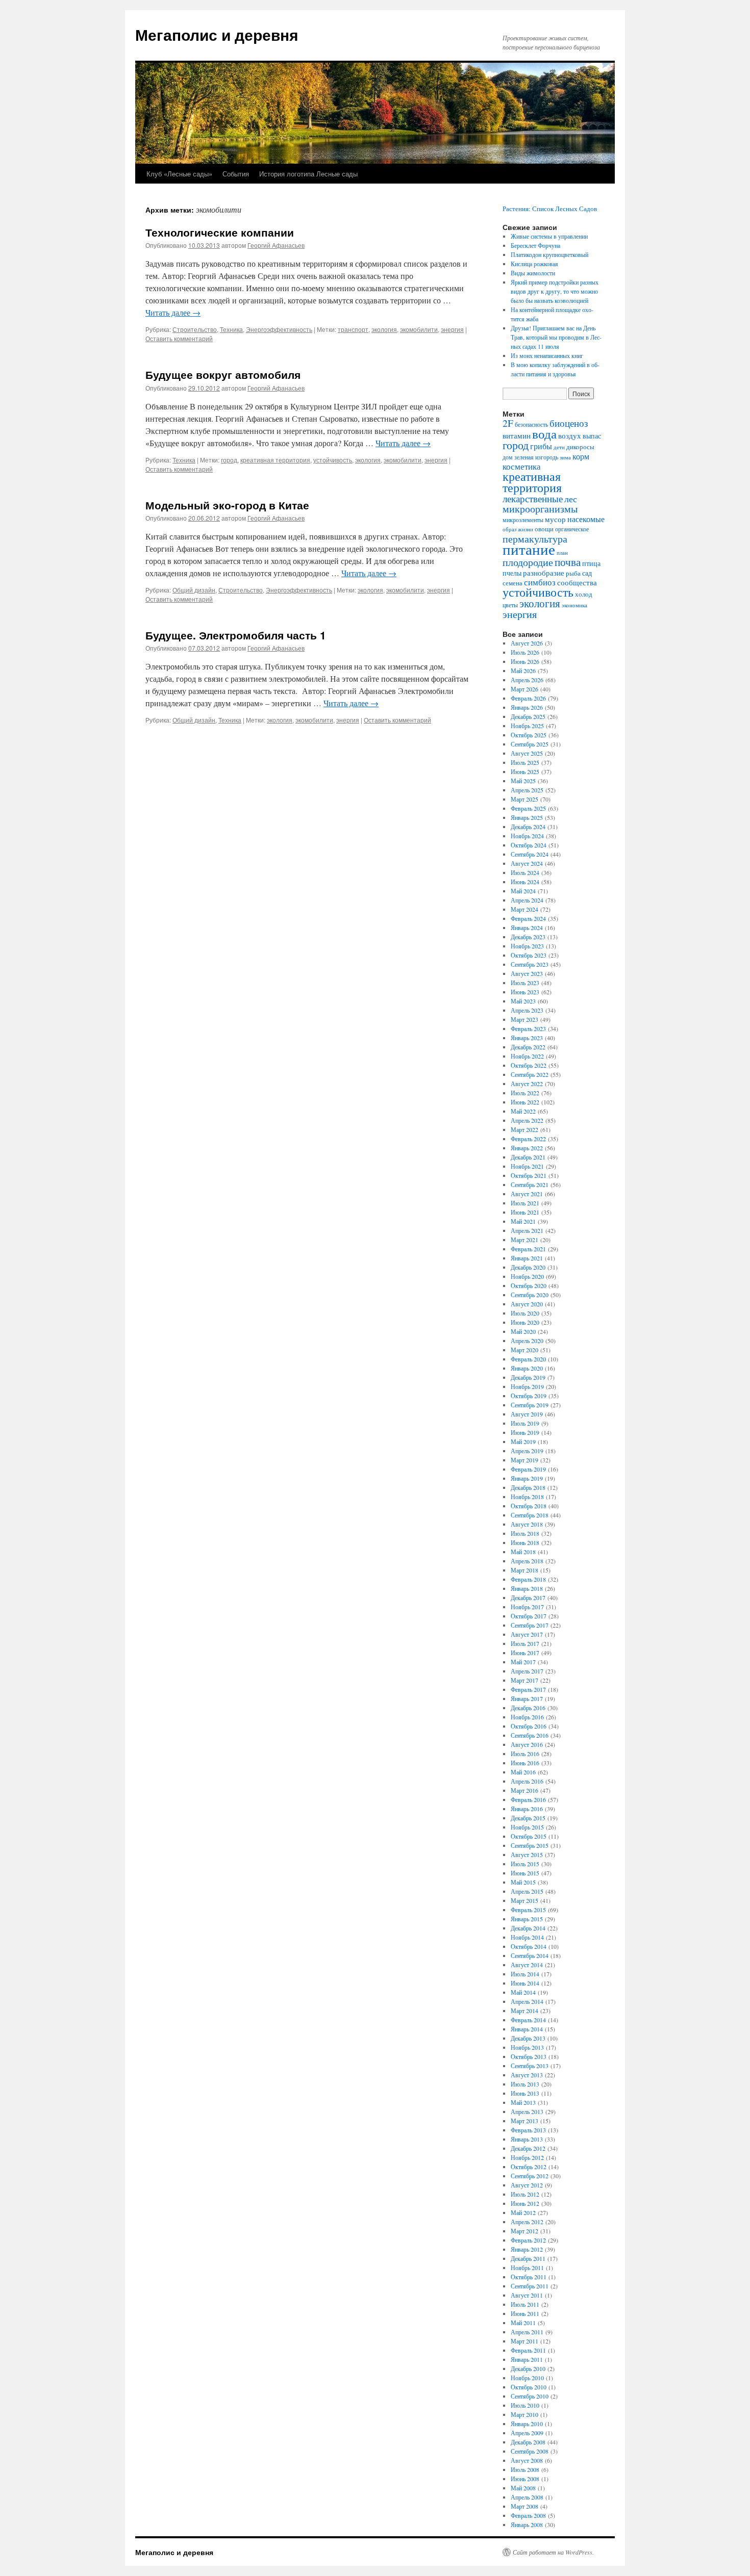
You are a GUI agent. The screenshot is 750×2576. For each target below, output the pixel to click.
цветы (510, 605)
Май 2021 (523, 1221)
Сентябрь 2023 (530, 964)
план (562, 553)
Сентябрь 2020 (530, 1295)
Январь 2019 (527, 1478)
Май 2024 (523, 891)
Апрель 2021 (527, 1230)
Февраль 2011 (528, 2350)
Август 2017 (527, 1634)
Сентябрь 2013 (530, 2066)
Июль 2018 (525, 1533)
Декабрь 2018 (528, 1487)
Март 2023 (524, 1019)
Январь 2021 (527, 1258)
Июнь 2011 (525, 2313)
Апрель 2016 (527, 1781)
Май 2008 (523, 2488)
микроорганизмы (540, 509)
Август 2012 (527, 2185)
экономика (574, 605)
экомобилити (419, 329)
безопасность (531, 424)
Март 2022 (524, 1129)
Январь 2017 (527, 1698)
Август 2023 (527, 973)
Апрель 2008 (527, 2497)
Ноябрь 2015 (527, 1827)
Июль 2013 (525, 2084)
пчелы (512, 573)
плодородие (528, 562)
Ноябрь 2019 (527, 1386)
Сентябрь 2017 (530, 1625)
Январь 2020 (527, 1368)
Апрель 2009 (527, 2433)
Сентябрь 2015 (530, 1845)
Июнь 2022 (525, 1102)
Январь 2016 (527, 1809)
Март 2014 (524, 2011)
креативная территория (275, 460)
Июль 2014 (525, 1974)
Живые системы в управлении (549, 236)
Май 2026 (523, 671)
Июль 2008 (525, 2469)
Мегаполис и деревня (217, 34)
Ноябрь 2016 (527, 1717)
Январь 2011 (527, 2359)
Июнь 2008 (525, 2479)
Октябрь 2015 (529, 1836)
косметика (522, 467)
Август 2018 (527, 1524)
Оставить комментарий (179, 338)
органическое (572, 529)
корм (581, 456)
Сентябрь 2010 (530, 2396)
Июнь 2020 (525, 1322)
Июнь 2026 (525, 661)
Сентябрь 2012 (530, 2176)
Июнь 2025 (525, 771)
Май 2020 (523, 1331)
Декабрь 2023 (528, 937)
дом (508, 457)
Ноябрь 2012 (527, 2157)
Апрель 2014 (527, 2001)
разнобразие (544, 573)
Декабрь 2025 (528, 716)
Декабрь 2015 (528, 1818)
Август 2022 (527, 1084)
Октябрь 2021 (529, 1175)
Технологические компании (220, 232)
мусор (555, 519)
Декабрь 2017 (528, 1598)
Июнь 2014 (525, 1983)
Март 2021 (524, 1240)
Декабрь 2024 (528, 827)
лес (571, 499)
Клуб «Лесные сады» (179, 174)
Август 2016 (527, 1744)
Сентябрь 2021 (530, 1184)
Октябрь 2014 (529, 1946)
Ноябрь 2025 (527, 726)
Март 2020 (524, 1350)
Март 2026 (524, 689)
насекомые (586, 519)
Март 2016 (524, 1790)
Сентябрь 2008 (530, 2451)
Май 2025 (523, 781)
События (236, 174)
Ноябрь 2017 (527, 1607)
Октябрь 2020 (529, 1285)
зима (565, 457)
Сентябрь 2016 (530, 1735)
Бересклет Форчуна (535, 245)
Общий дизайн (194, 590)
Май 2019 (523, 1441)
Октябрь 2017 (529, 1616)
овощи (544, 529)
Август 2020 (527, 1304)
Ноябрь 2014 (527, 1937)
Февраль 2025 (528, 808)
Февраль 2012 (528, 2240)
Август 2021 (527, 1194)
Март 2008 (524, 2506)
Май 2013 (523, 2102)
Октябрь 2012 (529, 2167)
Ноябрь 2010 (527, 2378)
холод (584, 594)
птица (591, 563)
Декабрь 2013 (528, 2038)
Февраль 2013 (528, 2130)
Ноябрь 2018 (527, 1497)
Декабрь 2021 (528, 1157)
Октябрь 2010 (529, 2387)
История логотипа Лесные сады (308, 174)
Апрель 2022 (527, 1120)
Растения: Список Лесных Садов (550, 209)
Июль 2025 (525, 762)
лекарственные (533, 498)
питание (529, 549)
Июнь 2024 (525, 882)
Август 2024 (527, 863)
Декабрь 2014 (528, 1928)
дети (559, 447)
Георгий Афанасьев (276, 245)
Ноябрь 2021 (527, 1166)
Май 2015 (523, 1882)
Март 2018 (524, 1570)
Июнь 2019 (525, 1432)
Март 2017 (524, 1680)
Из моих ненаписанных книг (547, 355)
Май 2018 (523, 1552)
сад (587, 573)
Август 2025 (527, 753)
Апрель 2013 (527, 2111)
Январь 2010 (527, 2424)
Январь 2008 (527, 2525)
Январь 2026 (527, 707)
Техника (231, 329)
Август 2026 (527, 643)
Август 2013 (527, 2075)
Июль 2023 (525, 983)
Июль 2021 (525, 1203)
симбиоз (540, 582)
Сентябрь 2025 (530, 744)
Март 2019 (524, 1460)
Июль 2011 (525, 2304)
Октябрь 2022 (529, 1065)
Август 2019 (527, 1414)
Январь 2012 (527, 2249)
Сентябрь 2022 (530, 1074)
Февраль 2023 (528, 1028)
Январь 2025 (527, 817)
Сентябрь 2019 (530, 1405)
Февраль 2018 (528, 1579)
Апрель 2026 (527, 680)
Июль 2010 (525, 2405)
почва (568, 562)
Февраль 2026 (528, 698)
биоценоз (569, 423)
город (229, 460)
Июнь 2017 (525, 1653)
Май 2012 (523, 2212)
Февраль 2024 (528, 918)
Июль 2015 (525, 1864)
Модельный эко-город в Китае (227, 505)
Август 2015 (527, 1854)
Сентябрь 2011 (530, 2286)
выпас (592, 436)
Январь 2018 (527, 1588)
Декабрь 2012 (528, 2148)
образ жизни (518, 529)
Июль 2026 (525, 652)
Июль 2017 (525, 1643)
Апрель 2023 (527, 1010)
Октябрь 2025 (529, 735)
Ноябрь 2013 (527, 2047)
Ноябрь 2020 (527, 1276)
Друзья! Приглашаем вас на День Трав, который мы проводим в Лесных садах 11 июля (556, 337)
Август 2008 (527, 2460)
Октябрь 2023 (529, 955)
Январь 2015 (527, 1919)
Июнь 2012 (525, 2203)
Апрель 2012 (527, 2222)
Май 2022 (523, 1111)
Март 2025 (524, 799)
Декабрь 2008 (528, 2442)
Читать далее (173, 312)
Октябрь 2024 (529, 845)
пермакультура (535, 538)
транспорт (353, 329)
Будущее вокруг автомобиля (223, 374)
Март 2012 (524, 2231)
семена (512, 583)
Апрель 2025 (527, 790)
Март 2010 (524, 2414)
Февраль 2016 (528, 1799)
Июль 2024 (525, 872)
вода (544, 434)
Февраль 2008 (528, 2515)
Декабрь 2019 (528, 1377)
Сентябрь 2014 (530, 1955)
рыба (573, 573)
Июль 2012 (525, 2194)
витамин (517, 436)
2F (508, 423)
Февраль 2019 (528, 1469)
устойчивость (333, 460)
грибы (541, 446)
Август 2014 (527, 1965)
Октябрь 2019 (529, 1396)
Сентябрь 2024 (530, 854)
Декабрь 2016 (528, 1708)
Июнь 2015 (525, 1873)
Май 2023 (523, 1001)
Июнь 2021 (525, 1212)
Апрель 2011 (527, 2332)
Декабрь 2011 (528, 2258)
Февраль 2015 (528, 1910)
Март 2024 (524, 909)
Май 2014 (523, 1992)
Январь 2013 (527, 2139)
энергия (452, 329)
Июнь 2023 (525, 992)
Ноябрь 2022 (527, 1056)
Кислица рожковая (534, 264)
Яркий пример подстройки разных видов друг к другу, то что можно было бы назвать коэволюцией (555, 291)
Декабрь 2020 (528, 1267)
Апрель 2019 (527, 1451)
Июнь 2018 (525, 1542)
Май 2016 (523, 1772)
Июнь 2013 (525, 2093)
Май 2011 (523, 2323)
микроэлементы (523, 520)
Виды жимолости (533, 273)
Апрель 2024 (527, 900)
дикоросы (580, 447)
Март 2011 (524, 2341)
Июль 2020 (525, 1313)
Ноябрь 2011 (527, 2268)
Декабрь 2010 (528, 2368)
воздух (570, 435)
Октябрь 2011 (529, 2277)
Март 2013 (524, 2121)
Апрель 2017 (527, 1671)
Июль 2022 (525, 1093)
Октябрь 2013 (529, 2056)
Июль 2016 (525, 1754)
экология (384, 329)
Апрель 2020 (527, 1341)
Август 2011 (527, 2295)
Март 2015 (524, 1900)
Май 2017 (523, 1662)
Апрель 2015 (527, 1891)
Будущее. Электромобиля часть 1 (236, 635)
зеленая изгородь (536, 457)
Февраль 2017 (528, 1689)
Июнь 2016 (525, 1763)
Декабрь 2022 (528, 1047)
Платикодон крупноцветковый (549, 254)
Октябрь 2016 (529, 1726)
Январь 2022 (527, 1148)
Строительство (195, 329)
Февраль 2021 (528, 1249)
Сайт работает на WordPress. (553, 2552)
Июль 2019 (525, 1423)
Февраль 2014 (528, 2020)
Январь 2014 (527, 2029)
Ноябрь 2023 (527, 946)
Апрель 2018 (527, 1561)
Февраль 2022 (528, 1139)
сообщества (577, 582)
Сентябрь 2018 (530, 1515)
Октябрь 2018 (529, 1506)
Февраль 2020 (528, 1359)
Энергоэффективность (279, 329)
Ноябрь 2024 (527, 836)
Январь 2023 (527, 1038)
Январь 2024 (527, 928)
